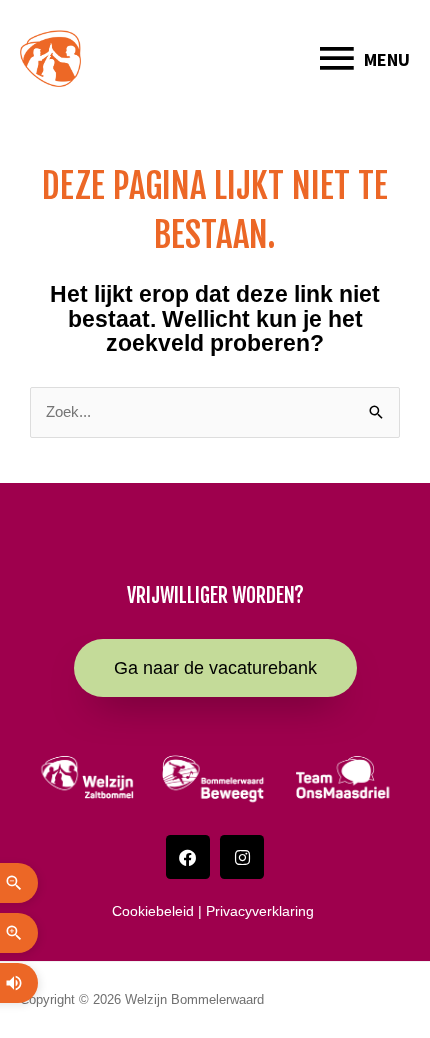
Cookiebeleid (153, 911)
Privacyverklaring (262, 911)
